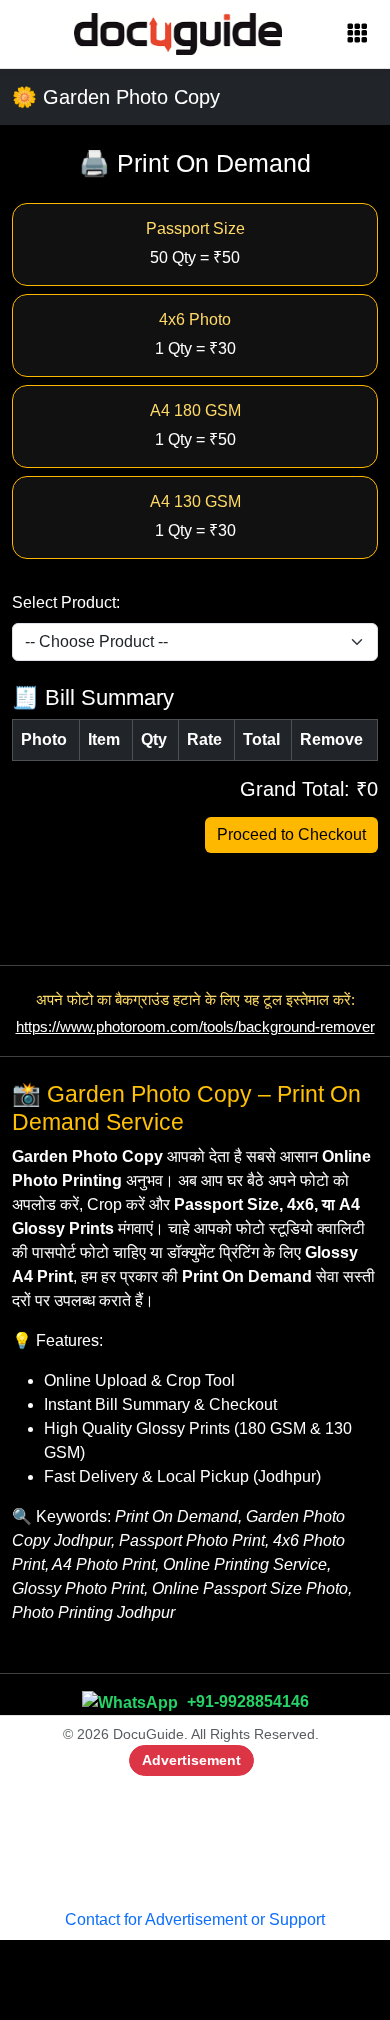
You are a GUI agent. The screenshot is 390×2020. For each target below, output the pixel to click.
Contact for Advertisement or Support (195, 1919)
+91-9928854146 (246, 1701)
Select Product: (66, 602)
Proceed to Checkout (291, 834)
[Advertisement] (195, 1838)
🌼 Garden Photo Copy (116, 97)
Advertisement (191, 1760)
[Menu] (357, 34)
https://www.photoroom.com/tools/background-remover (195, 1026)
